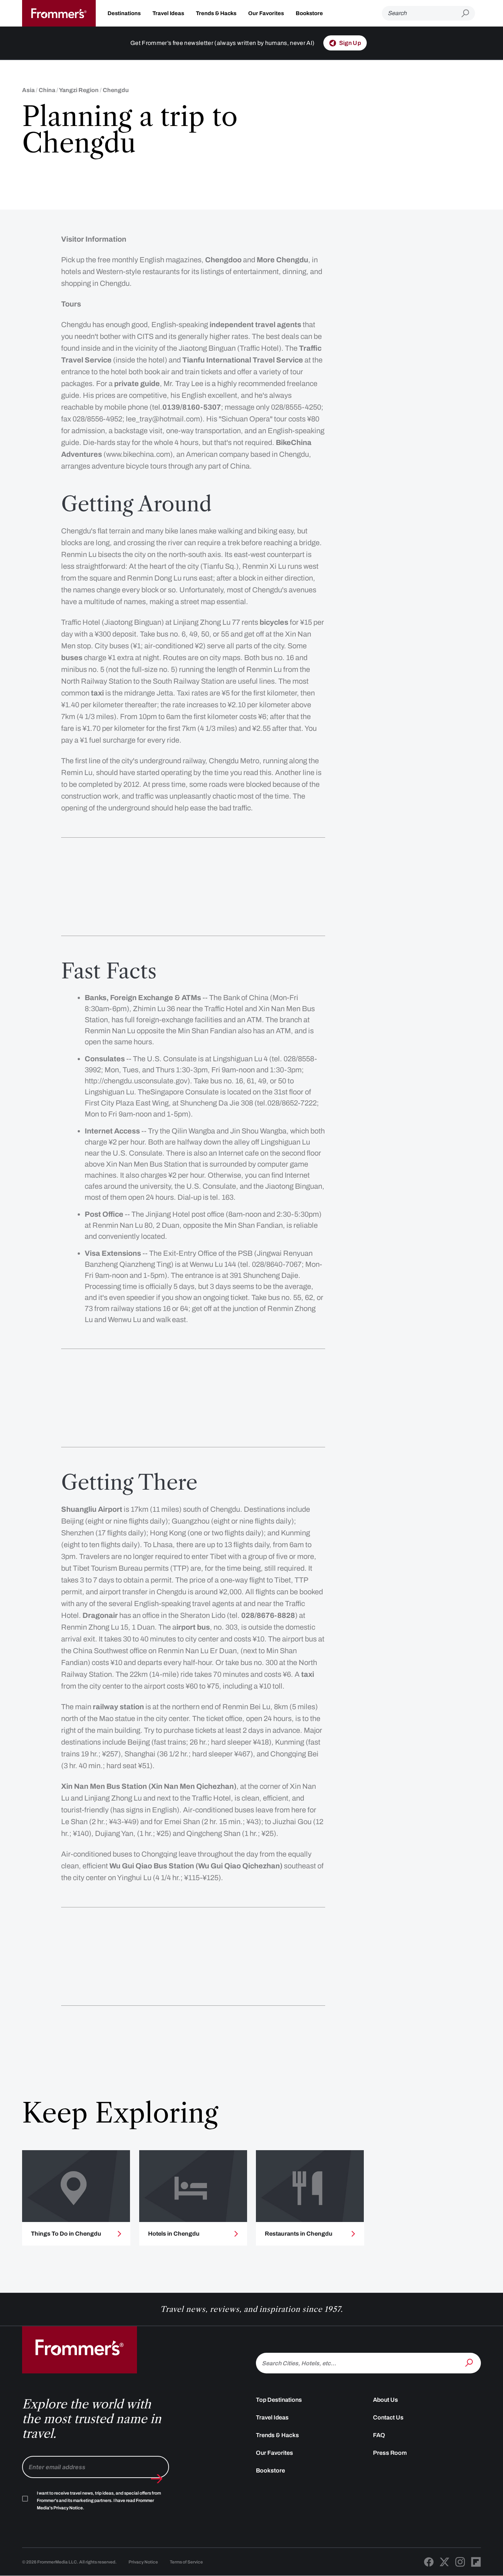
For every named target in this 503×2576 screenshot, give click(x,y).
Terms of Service (186, 2562)
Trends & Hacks (216, 13)
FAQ (379, 2435)
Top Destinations (279, 2400)
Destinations (124, 13)
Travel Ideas (168, 13)
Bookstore (309, 13)
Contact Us (388, 2417)
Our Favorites (266, 13)
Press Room (390, 2453)
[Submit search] (468, 13)
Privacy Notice (143, 2562)
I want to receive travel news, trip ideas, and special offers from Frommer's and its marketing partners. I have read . (99, 2500)
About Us (386, 2400)
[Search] (470, 2362)
